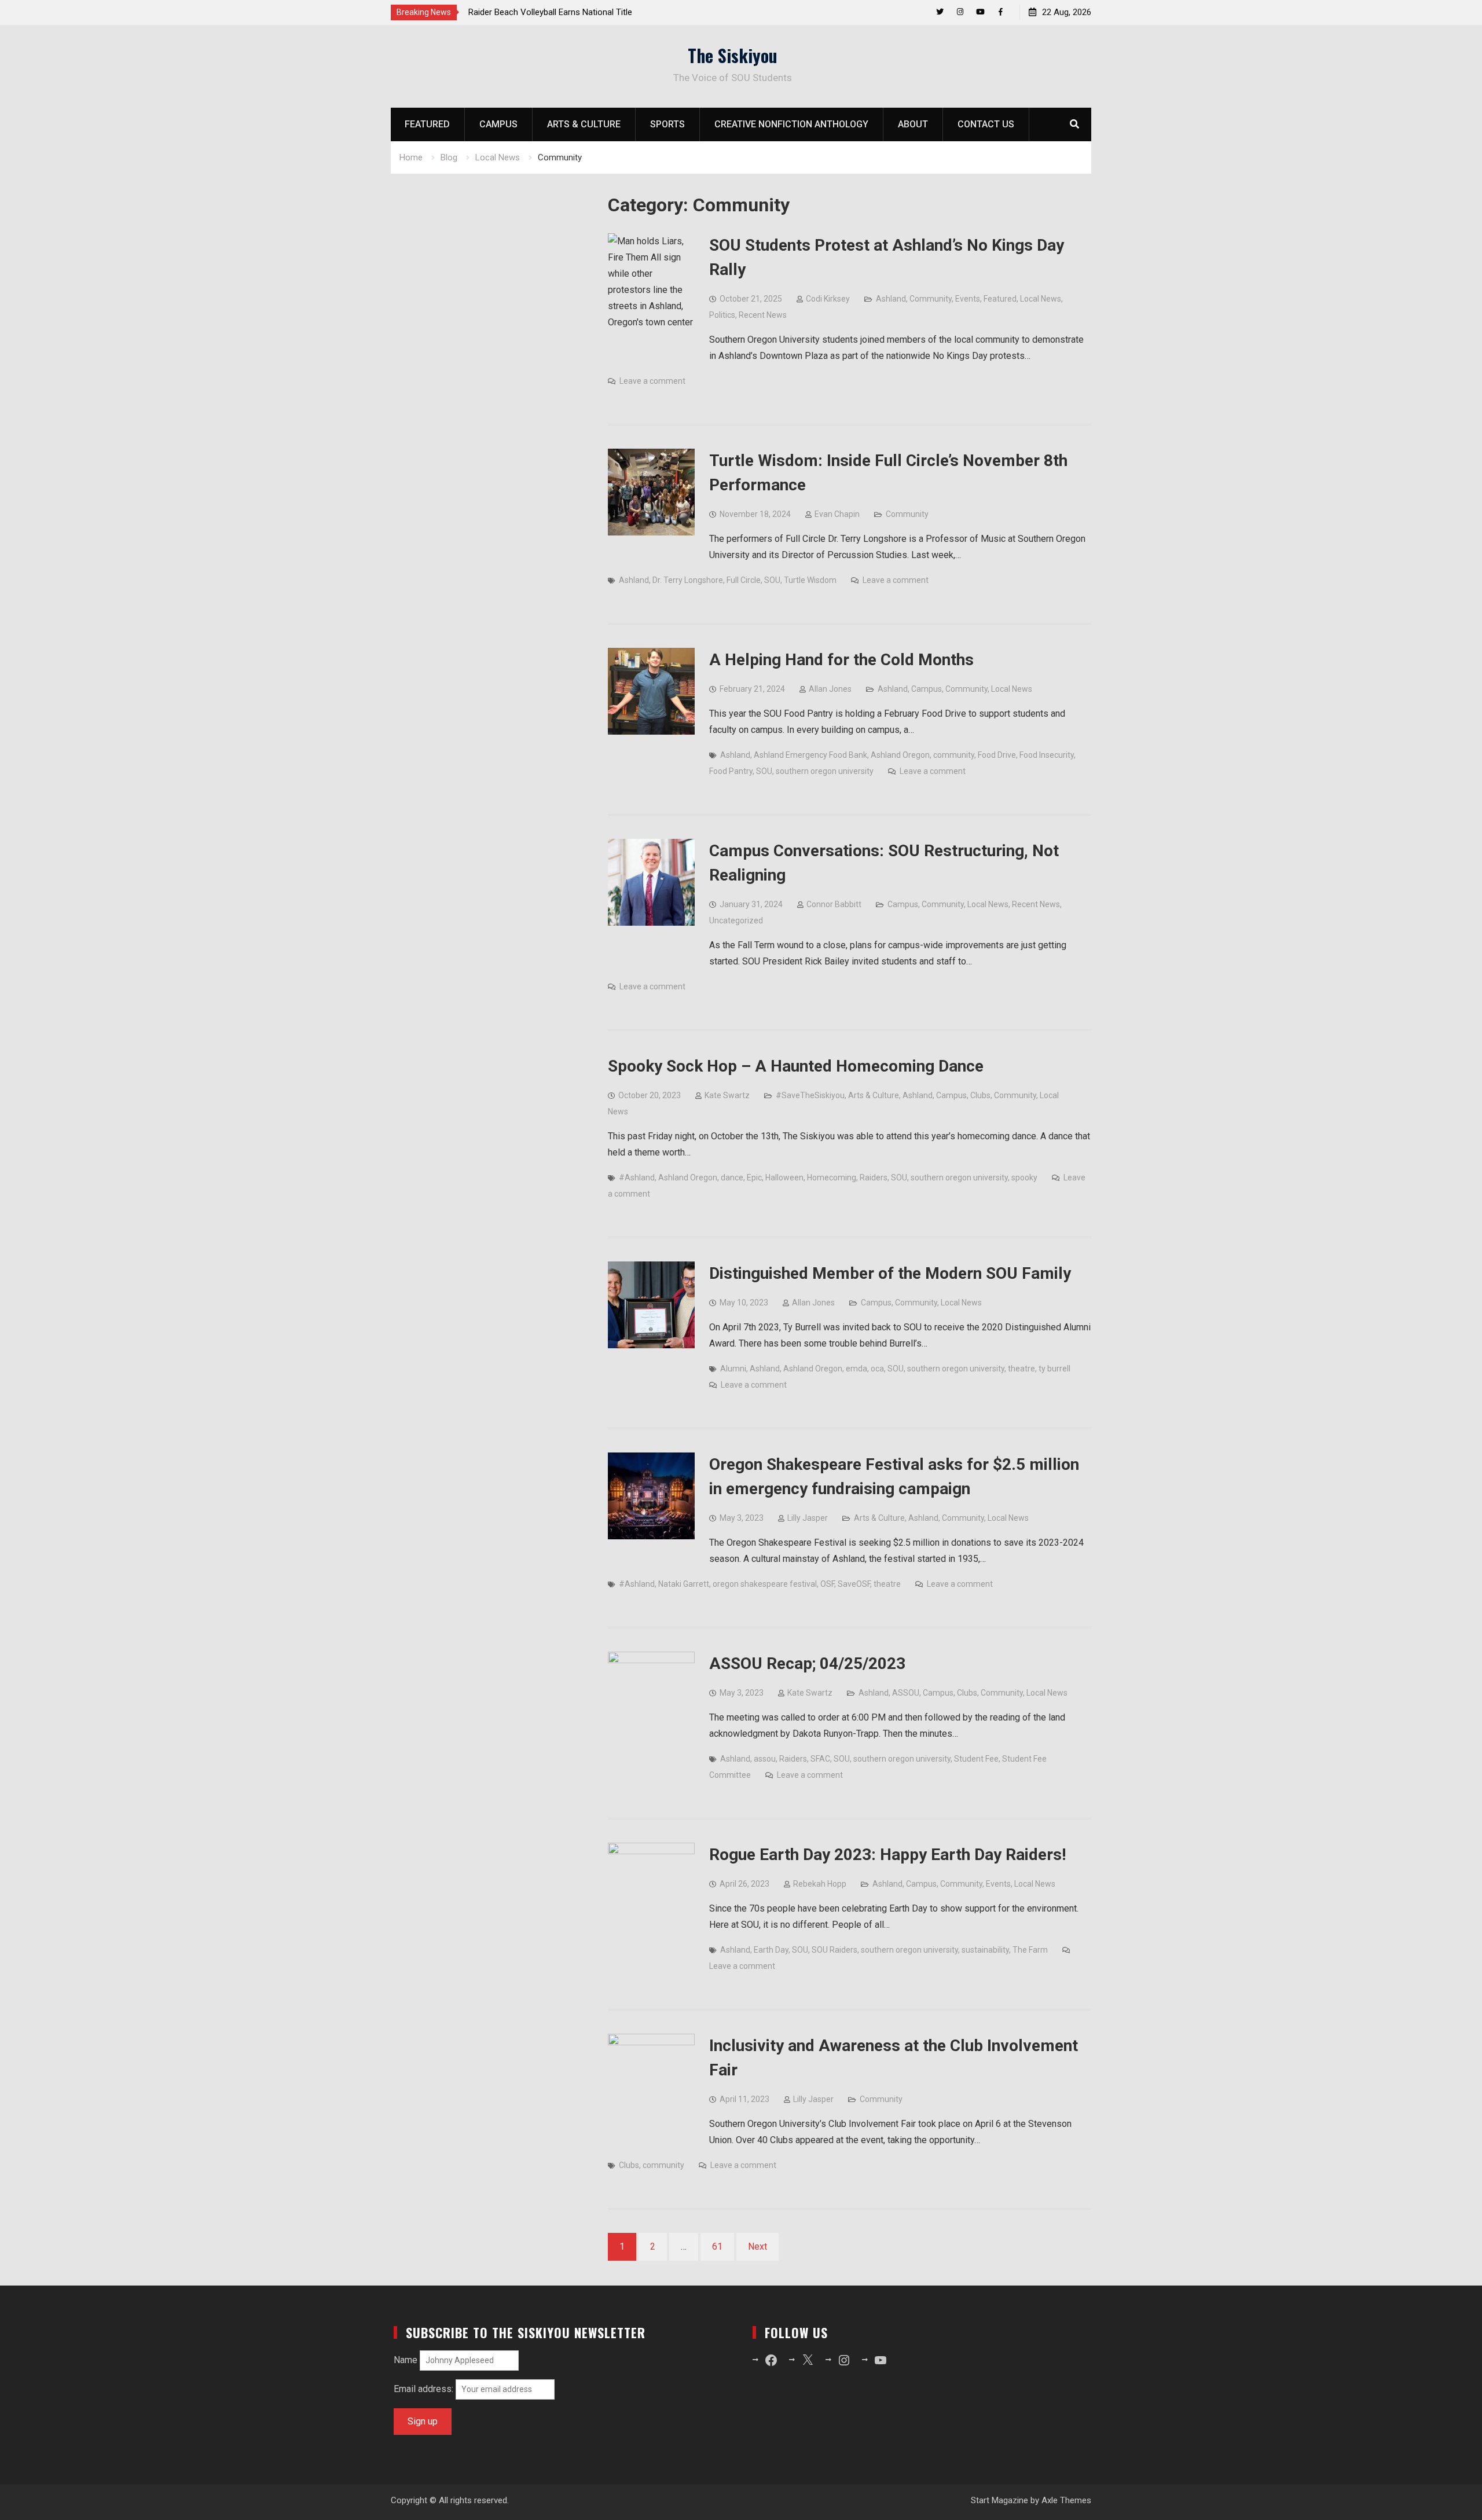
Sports (667, 124)
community (954, 755)
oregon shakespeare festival (765, 1584)
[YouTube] (980, 12)
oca (877, 1369)
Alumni (733, 1369)
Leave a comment (652, 381)
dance (732, 1178)
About (913, 124)
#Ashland (637, 1178)
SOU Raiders (834, 1950)
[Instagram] (960, 12)
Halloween (784, 1178)
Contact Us (986, 124)
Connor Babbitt (834, 904)
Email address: (425, 2389)
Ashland (891, 299)
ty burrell (1054, 1369)
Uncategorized (736, 920)
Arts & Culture (584, 124)
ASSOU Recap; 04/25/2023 (807, 1664)
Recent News (763, 315)
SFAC (820, 1759)
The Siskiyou (733, 55)
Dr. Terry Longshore (688, 580)
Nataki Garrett (684, 1584)
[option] (573, 12)
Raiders (874, 1178)
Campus (498, 124)
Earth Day (771, 1950)
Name (406, 2360)
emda (856, 1369)
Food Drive (997, 755)
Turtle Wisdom (810, 580)
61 (717, 2246)
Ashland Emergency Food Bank (810, 755)
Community (931, 299)
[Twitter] (940, 12)
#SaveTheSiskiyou (810, 1095)
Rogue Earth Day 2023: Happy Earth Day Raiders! (887, 1855)
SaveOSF (854, 1584)
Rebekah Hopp (820, 1884)
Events (968, 299)
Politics (722, 315)
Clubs (980, 1095)
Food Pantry (731, 771)
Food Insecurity (1047, 755)
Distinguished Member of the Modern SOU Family (890, 1273)
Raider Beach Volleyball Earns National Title (550, 12)
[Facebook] (1001, 12)
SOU (772, 580)
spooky (1024, 1178)
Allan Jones (830, 689)
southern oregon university (825, 771)
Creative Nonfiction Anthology (791, 124)
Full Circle (744, 580)
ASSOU (906, 1693)
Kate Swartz (727, 1095)
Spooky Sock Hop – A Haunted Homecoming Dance (796, 1066)
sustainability (985, 1950)
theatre (1021, 1369)
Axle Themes (1066, 2500)
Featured (427, 124)
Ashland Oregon (900, 755)
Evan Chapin (837, 514)
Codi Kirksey (828, 299)
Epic (754, 1178)
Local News (1041, 299)
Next (757, 2246)
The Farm (1030, 1950)
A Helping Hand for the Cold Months (841, 660)
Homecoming (832, 1178)
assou (765, 1759)
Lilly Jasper (808, 1518)
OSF (827, 1584)
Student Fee (976, 1759)
